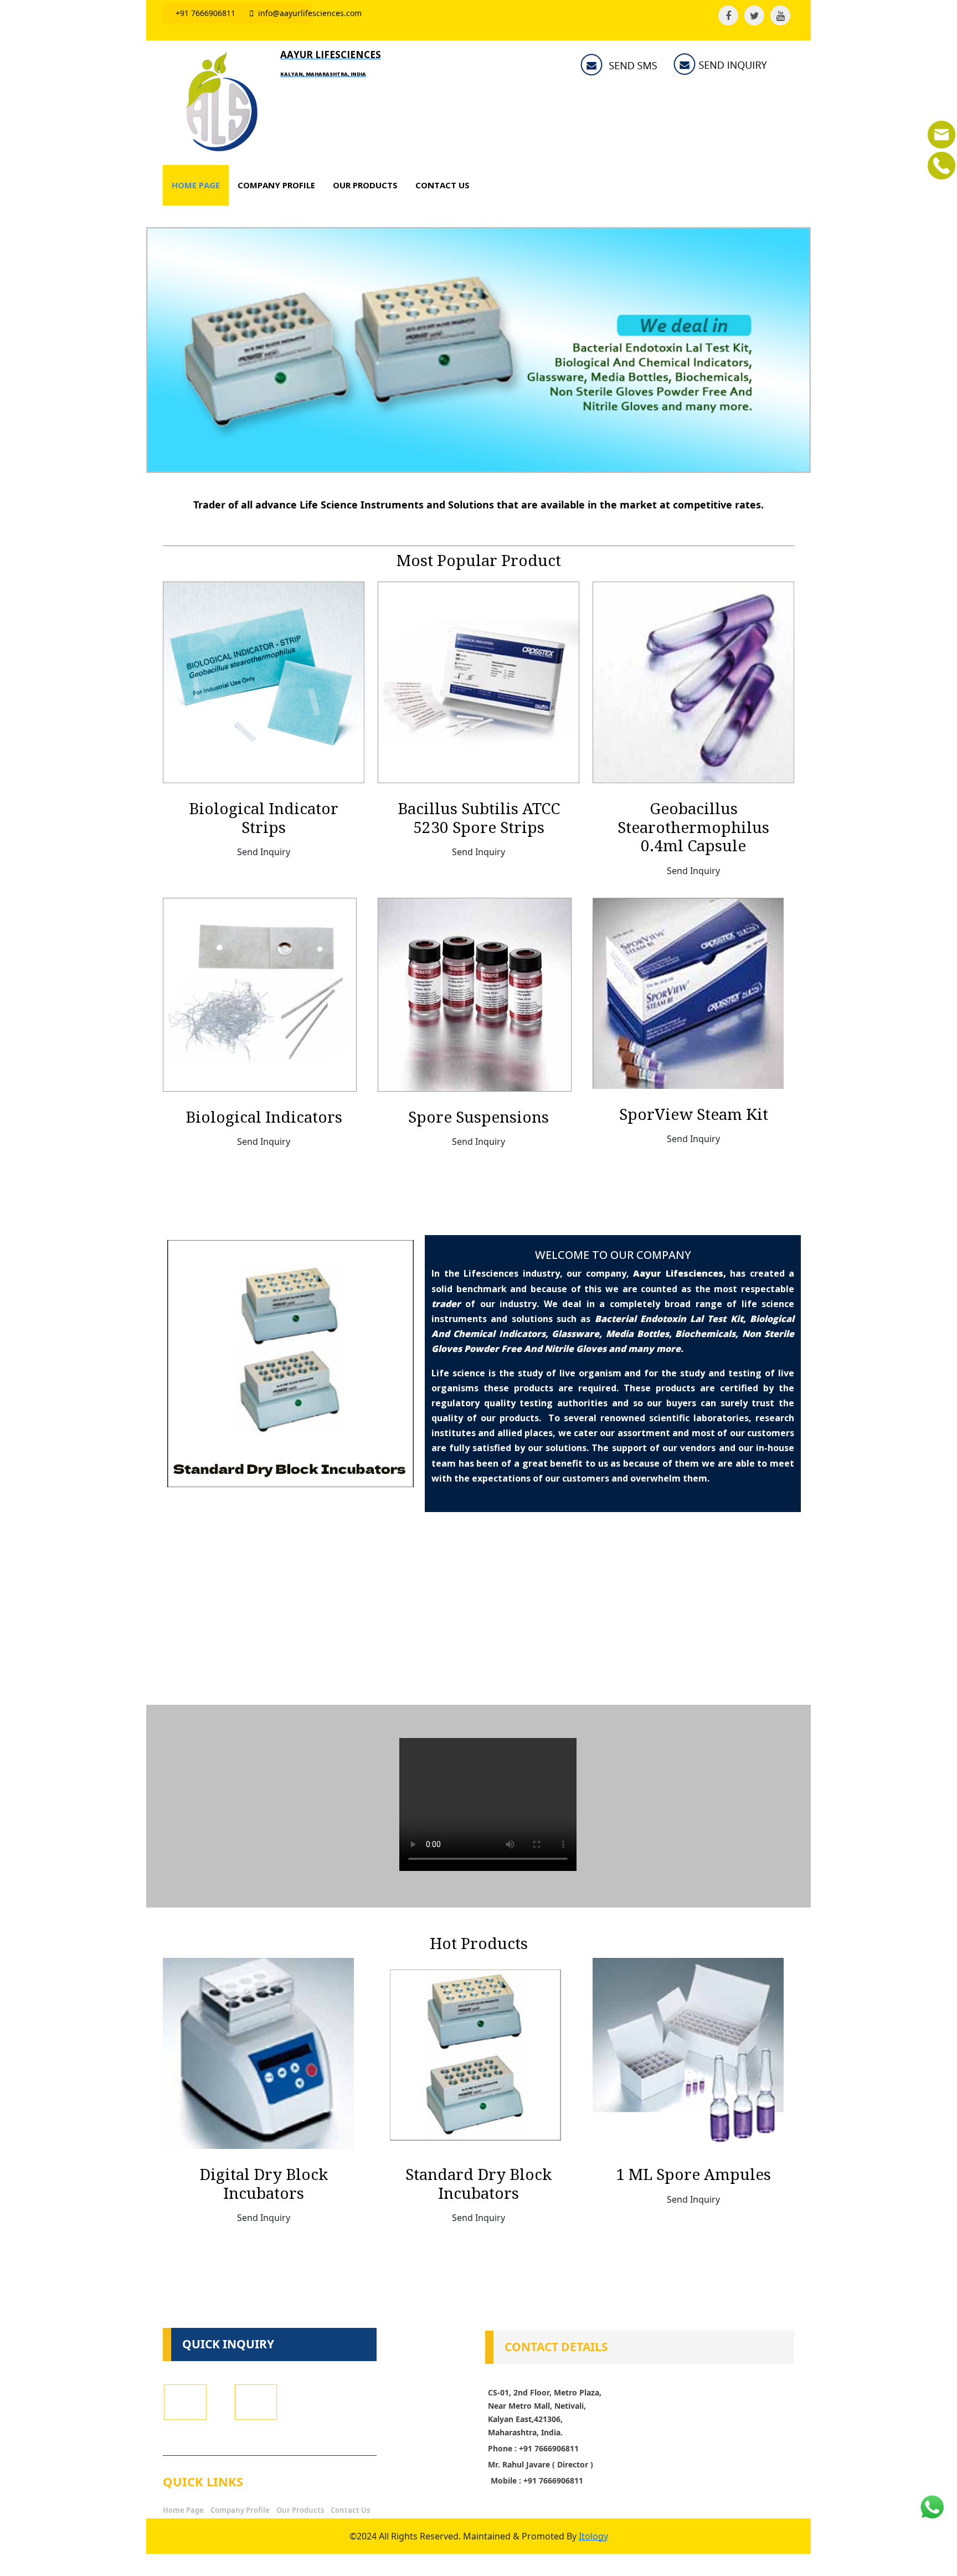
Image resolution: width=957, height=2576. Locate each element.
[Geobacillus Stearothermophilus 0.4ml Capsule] (693, 681)
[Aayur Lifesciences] (219, 101)
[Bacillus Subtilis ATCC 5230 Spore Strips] (478, 681)
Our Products (300, 2510)
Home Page (183, 2510)
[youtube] (780, 16)
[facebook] (728, 16)
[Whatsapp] (932, 2506)
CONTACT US (443, 185)
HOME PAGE (196, 185)
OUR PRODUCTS (365, 185)
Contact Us (350, 2510)
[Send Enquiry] (259, 2410)
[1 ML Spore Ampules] (688, 2053)
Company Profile (240, 2510)
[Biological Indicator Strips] (264, 681)
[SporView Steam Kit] (688, 992)
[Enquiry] (941, 133)
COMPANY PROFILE (276, 185)
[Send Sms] (623, 65)
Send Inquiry (264, 852)
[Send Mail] (723, 65)
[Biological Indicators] (260, 994)
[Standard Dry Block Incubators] (473, 2053)
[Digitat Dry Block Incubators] (258, 2053)
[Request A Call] (941, 164)
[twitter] (754, 16)
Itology (593, 2536)
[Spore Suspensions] (475, 994)
